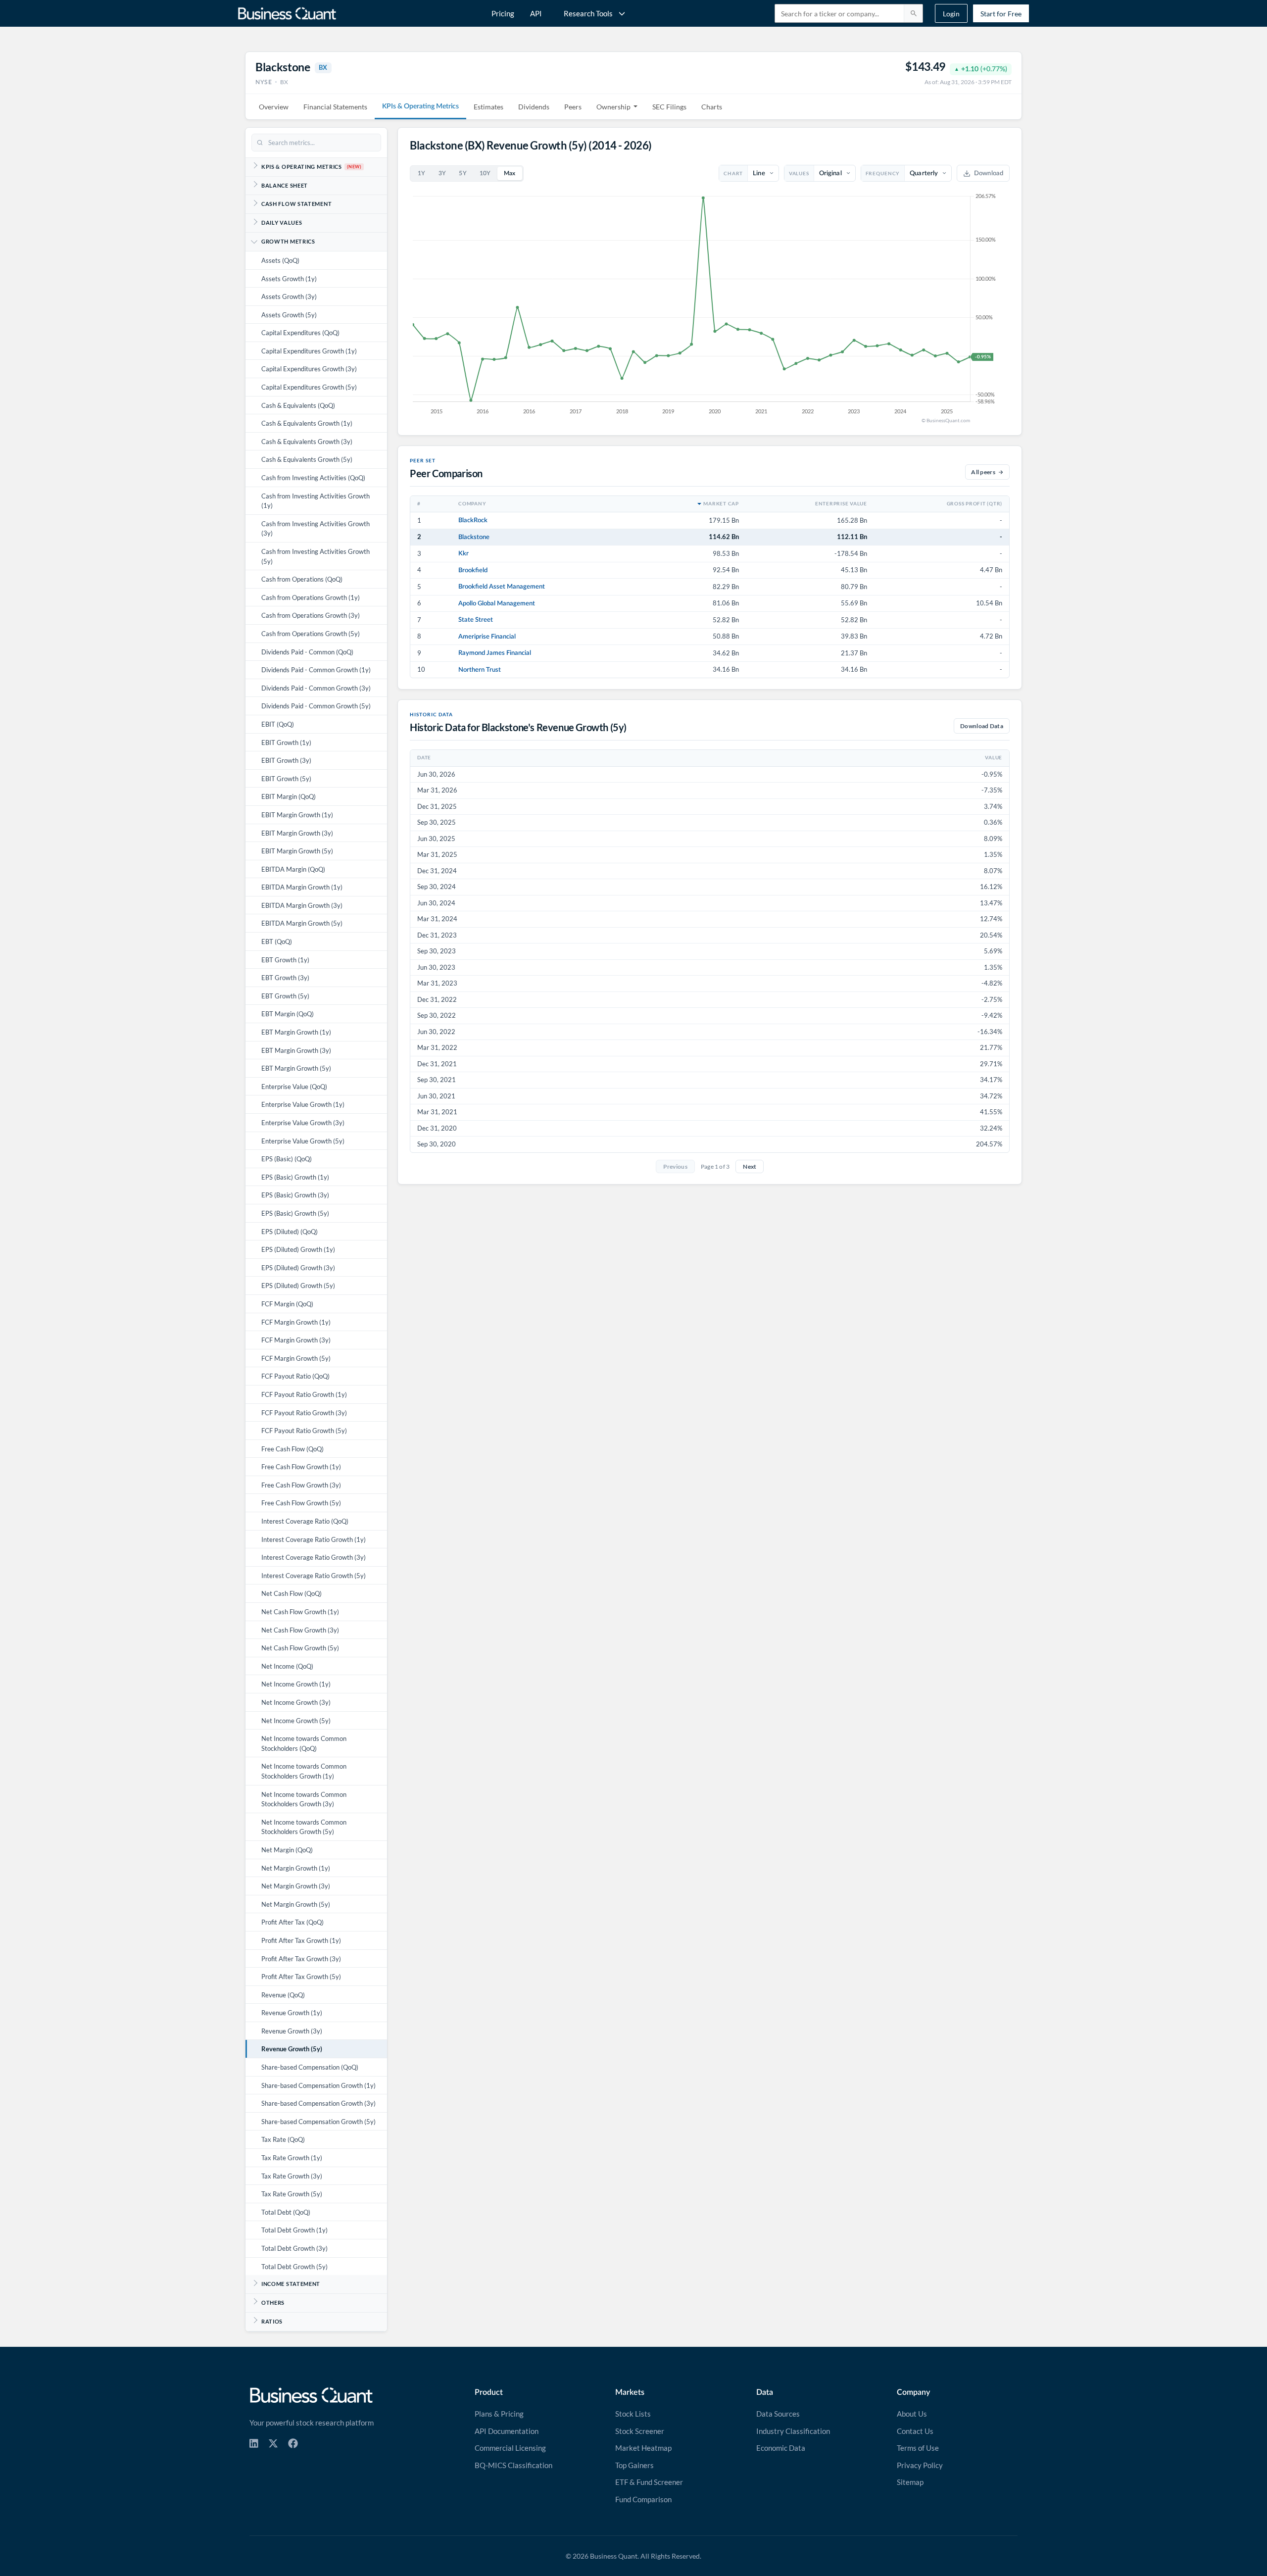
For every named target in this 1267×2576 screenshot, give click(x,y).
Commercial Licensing (510, 2448)
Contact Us (915, 2431)
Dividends (534, 107)
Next (750, 1166)
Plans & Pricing (499, 2414)
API (536, 13)
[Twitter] (273, 2443)
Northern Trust (480, 670)
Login (951, 14)
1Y (422, 173)
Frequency (883, 173)
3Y (442, 173)
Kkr (463, 553)
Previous (675, 1166)
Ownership (613, 107)
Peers (573, 107)
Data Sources (778, 2414)
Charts (712, 107)
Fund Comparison (643, 2499)
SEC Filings (669, 107)
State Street (476, 620)
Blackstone (474, 537)
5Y (463, 173)
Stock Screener (640, 2431)
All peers (983, 472)
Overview (274, 107)
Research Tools (588, 13)
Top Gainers (634, 2465)
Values (799, 173)
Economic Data (781, 2448)
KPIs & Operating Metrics (420, 106)
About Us (912, 2414)
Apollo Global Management (497, 603)
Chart (733, 173)
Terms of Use (918, 2448)
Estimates (488, 107)
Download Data (982, 726)
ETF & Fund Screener (649, 2482)
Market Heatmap (643, 2448)
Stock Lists (633, 2414)
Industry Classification (793, 2431)
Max (510, 173)
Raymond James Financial (495, 653)
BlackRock (473, 520)
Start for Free (1001, 14)
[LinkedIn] (254, 2443)
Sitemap (910, 2482)
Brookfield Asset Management (502, 587)
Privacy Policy (920, 2465)
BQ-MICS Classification (513, 2465)
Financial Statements (335, 107)
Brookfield (473, 570)
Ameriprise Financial (487, 637)
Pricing (503, 13)
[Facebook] (293, 2443)
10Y (485, 173)
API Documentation (507, 2431)
